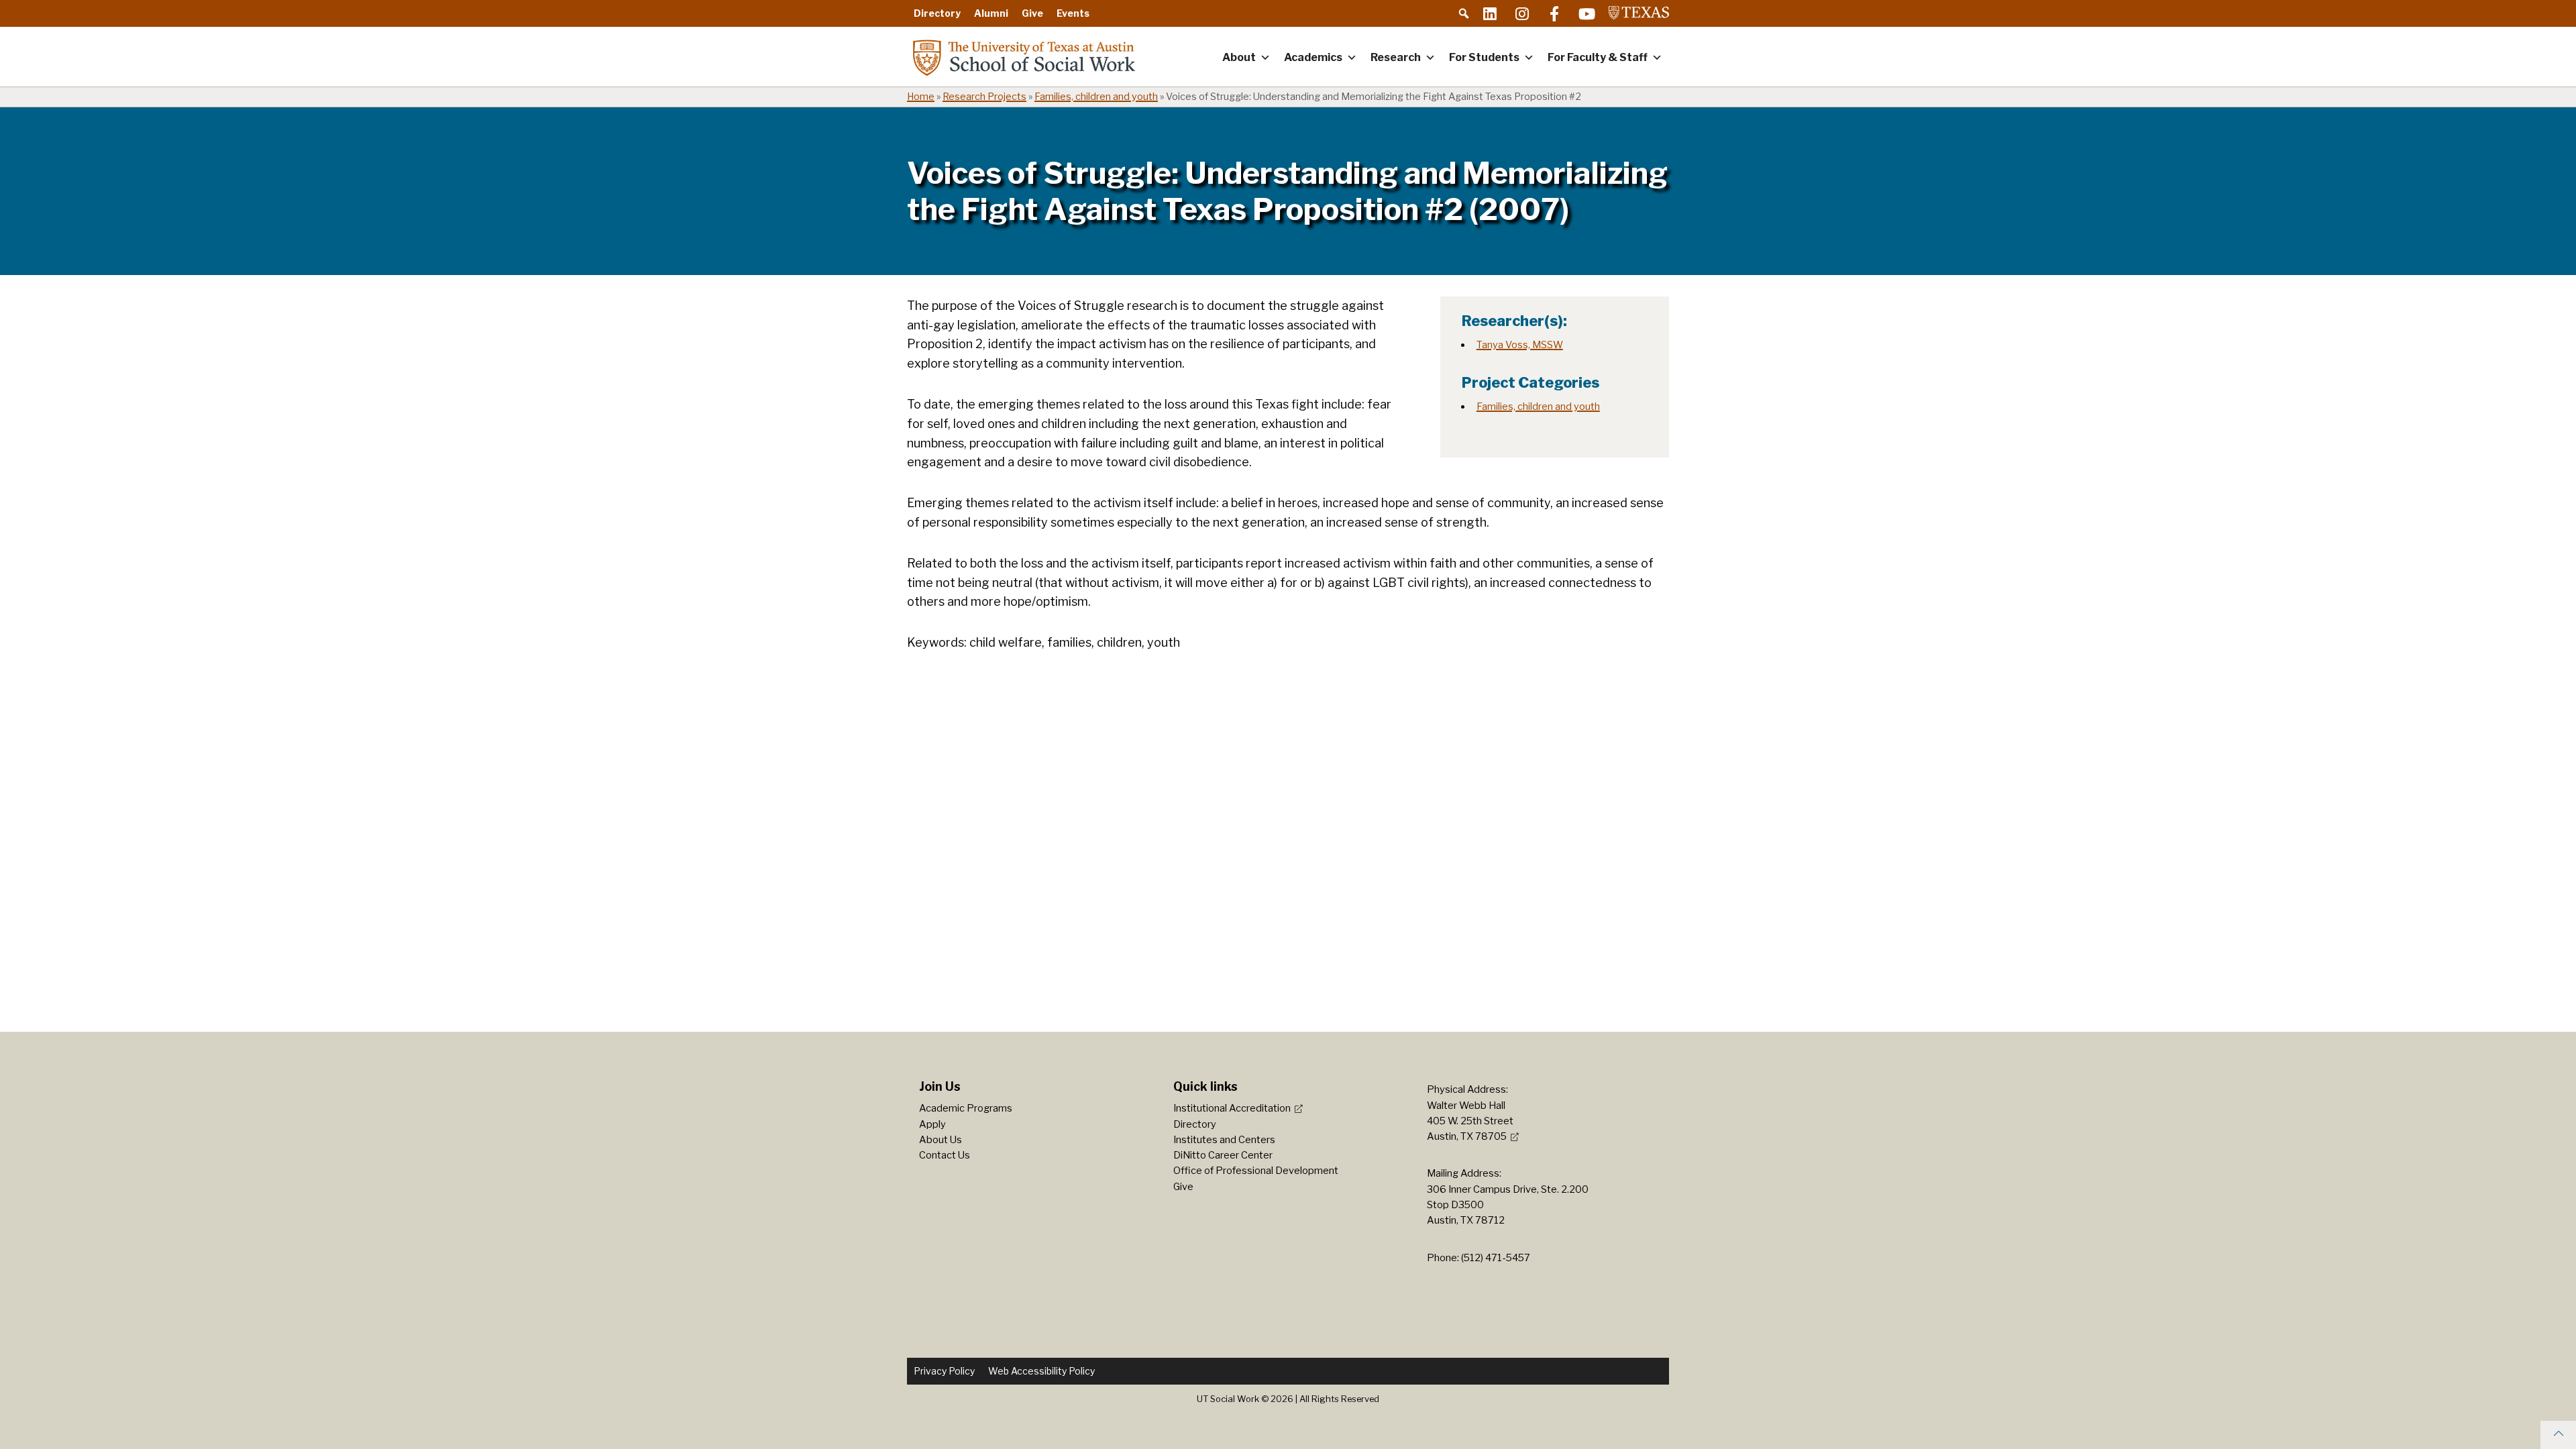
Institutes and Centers (1224, 1140)
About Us (941, 1140)
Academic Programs (966, 1108)
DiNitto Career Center (1223, 1155)
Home (921, 97)
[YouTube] (1587, 13)
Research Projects (984, 97)
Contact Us (945, 1155)
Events (1073, 13)
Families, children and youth (1096, 97)
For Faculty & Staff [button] (1598, 57)
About (1239, 57)
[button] (1464, 13)
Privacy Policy (944, 1371)
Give (1032, 13)
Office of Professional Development (1256, 1171)
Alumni (991, 13)
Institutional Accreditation (1232, 1108)
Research (1396, 57)
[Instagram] (1522, 13)
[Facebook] (1554, 13)
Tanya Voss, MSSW (1520, 345)
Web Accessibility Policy (1041, 1371)
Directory (937, 13)
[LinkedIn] (1490, 13)
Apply (932, 1124)
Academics (1313, 57)
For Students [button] (1484, 57)
